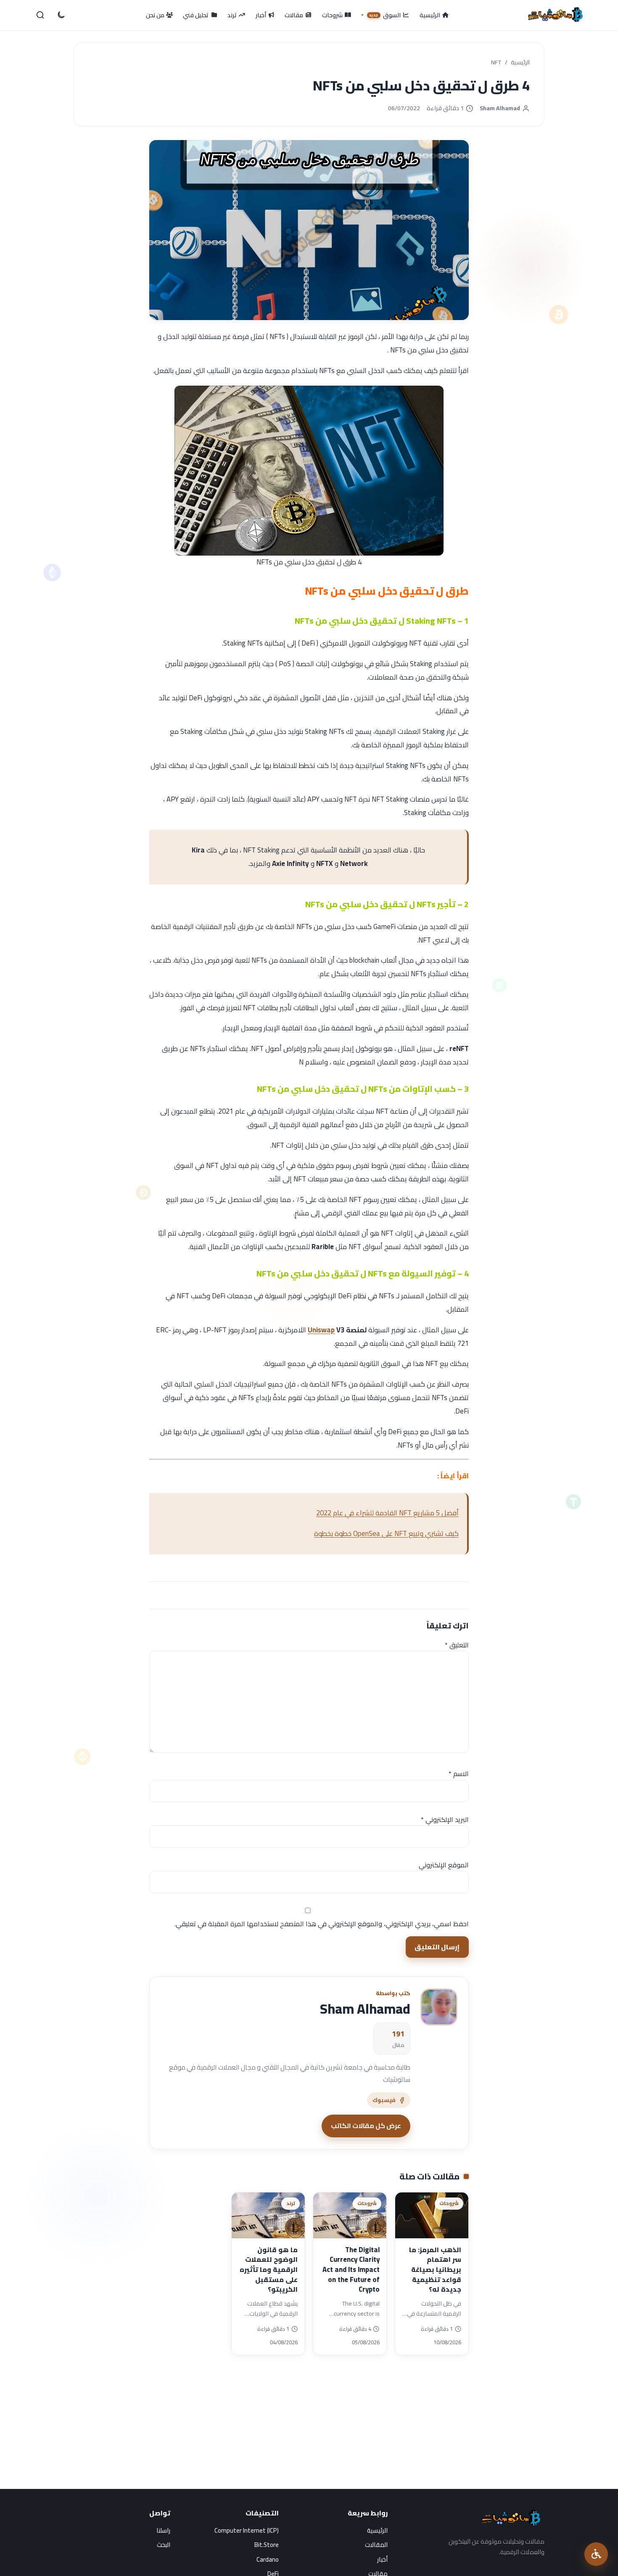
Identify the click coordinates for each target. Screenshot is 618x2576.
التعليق (457, 1645)
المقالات (376, 2545)
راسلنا (163, 2530)
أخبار (382, 2559)
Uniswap (321, 1330)
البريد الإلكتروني (445, 1819)
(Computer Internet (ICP (247, 2530)
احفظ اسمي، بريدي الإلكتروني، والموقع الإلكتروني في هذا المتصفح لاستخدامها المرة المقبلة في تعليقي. (322, 1924)
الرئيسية (520, 63)
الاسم (459, 1774)
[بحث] (40, 15)
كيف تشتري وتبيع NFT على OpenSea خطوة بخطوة (386, 1533)
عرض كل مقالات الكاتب (366, 2126)
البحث (164, 2545)
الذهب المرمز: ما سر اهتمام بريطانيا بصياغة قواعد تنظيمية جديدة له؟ (435, 2270)
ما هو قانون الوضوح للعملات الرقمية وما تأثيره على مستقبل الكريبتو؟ (269, 2270)
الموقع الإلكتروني (444, 1865)
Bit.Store (267, 2545)
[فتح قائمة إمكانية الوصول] (596, 2554)
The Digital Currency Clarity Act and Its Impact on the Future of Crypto (351, 2270)
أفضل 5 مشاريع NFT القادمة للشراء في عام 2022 (387, 1513)
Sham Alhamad (500, 108)
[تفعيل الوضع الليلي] (61, 15)
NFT (496, 63)
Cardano (268, 2559)
